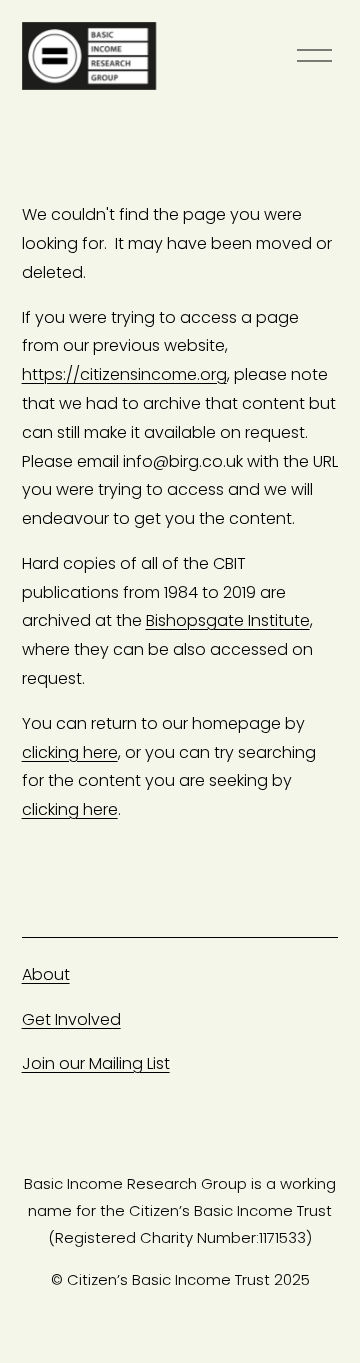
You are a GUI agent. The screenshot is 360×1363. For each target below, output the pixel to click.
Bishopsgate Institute (228, 620)
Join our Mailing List (96, 1063)
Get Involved (71, 1019)
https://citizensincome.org (124, 374)
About (46, 974)
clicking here (70, 752)
